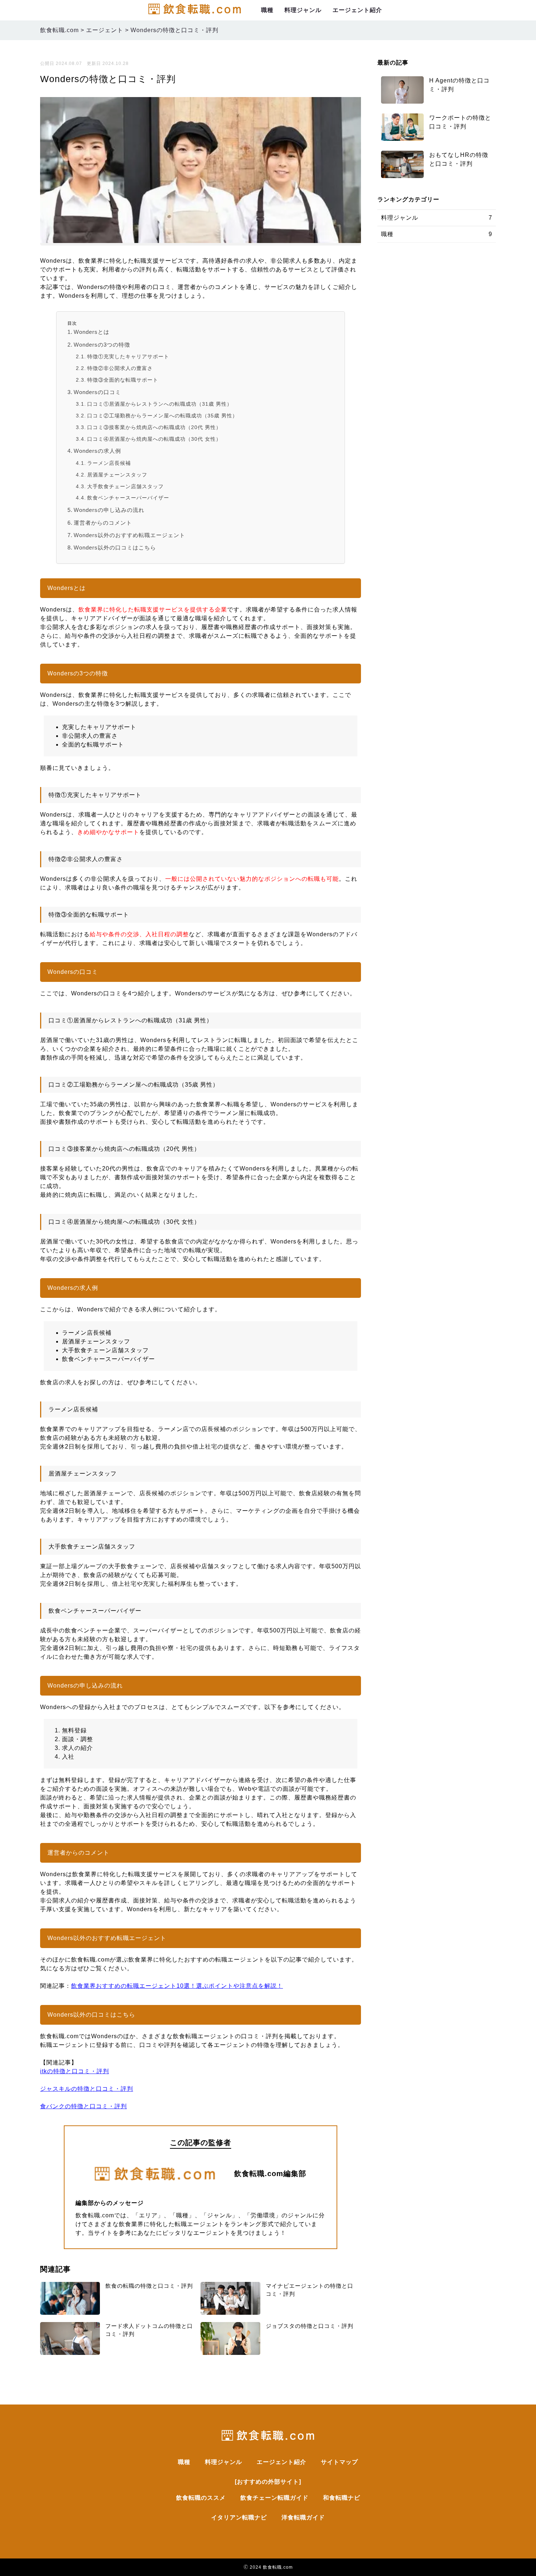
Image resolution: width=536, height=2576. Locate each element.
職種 (267, 10)
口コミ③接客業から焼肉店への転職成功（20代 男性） (154, 427)
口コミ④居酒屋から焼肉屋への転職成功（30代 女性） (154, 439)
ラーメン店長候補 (109, 463)
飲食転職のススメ (201, 2498)
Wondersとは (92, 332)
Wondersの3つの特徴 (102, 345)
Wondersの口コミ (97, 392)
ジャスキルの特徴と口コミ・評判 (87, 2089)
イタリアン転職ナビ (239, 2517)
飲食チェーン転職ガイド (274, 2498)
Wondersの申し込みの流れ (109, 510)
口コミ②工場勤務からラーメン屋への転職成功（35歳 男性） (162, 416)
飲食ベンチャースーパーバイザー (128, 498)
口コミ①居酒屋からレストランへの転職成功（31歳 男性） (160, 404)
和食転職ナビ (342, 2498)
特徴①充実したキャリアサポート (128, 357)
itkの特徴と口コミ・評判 (75, 2071)
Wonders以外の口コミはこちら (115, 547)
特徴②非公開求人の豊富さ (120, 368)
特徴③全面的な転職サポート (123, 380)
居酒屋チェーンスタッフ (117, 475)
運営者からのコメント (103, 523)
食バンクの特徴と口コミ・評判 (83, 2106)
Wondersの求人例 (97, 451)
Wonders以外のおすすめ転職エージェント (129, 535)
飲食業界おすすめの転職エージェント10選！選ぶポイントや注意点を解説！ (177, 1986)
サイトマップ (339, 2462)
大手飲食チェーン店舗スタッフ (125, 487)
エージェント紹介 (357, 10)
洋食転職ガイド (303, 2517)
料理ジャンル (303, 10)
